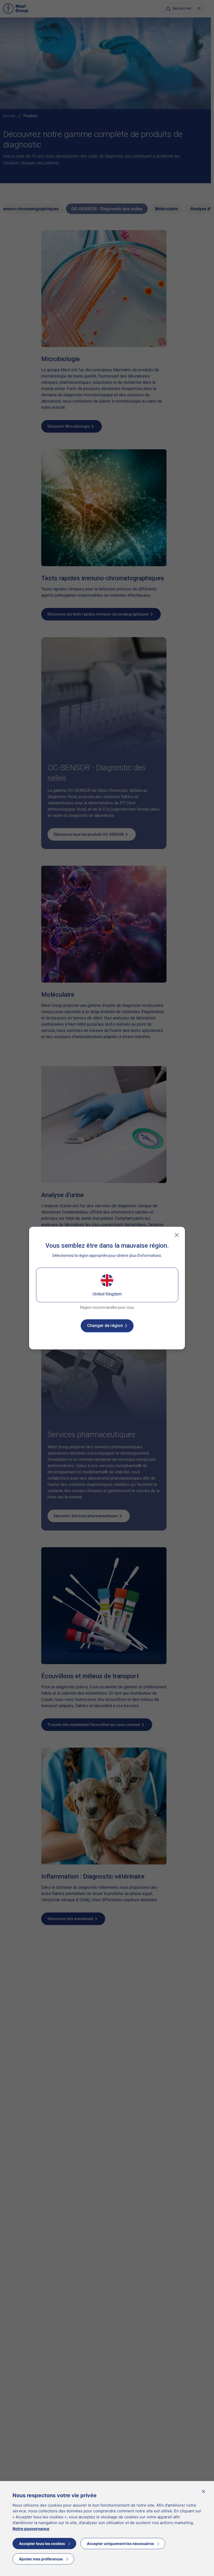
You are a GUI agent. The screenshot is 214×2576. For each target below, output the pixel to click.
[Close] (177, 1235)
